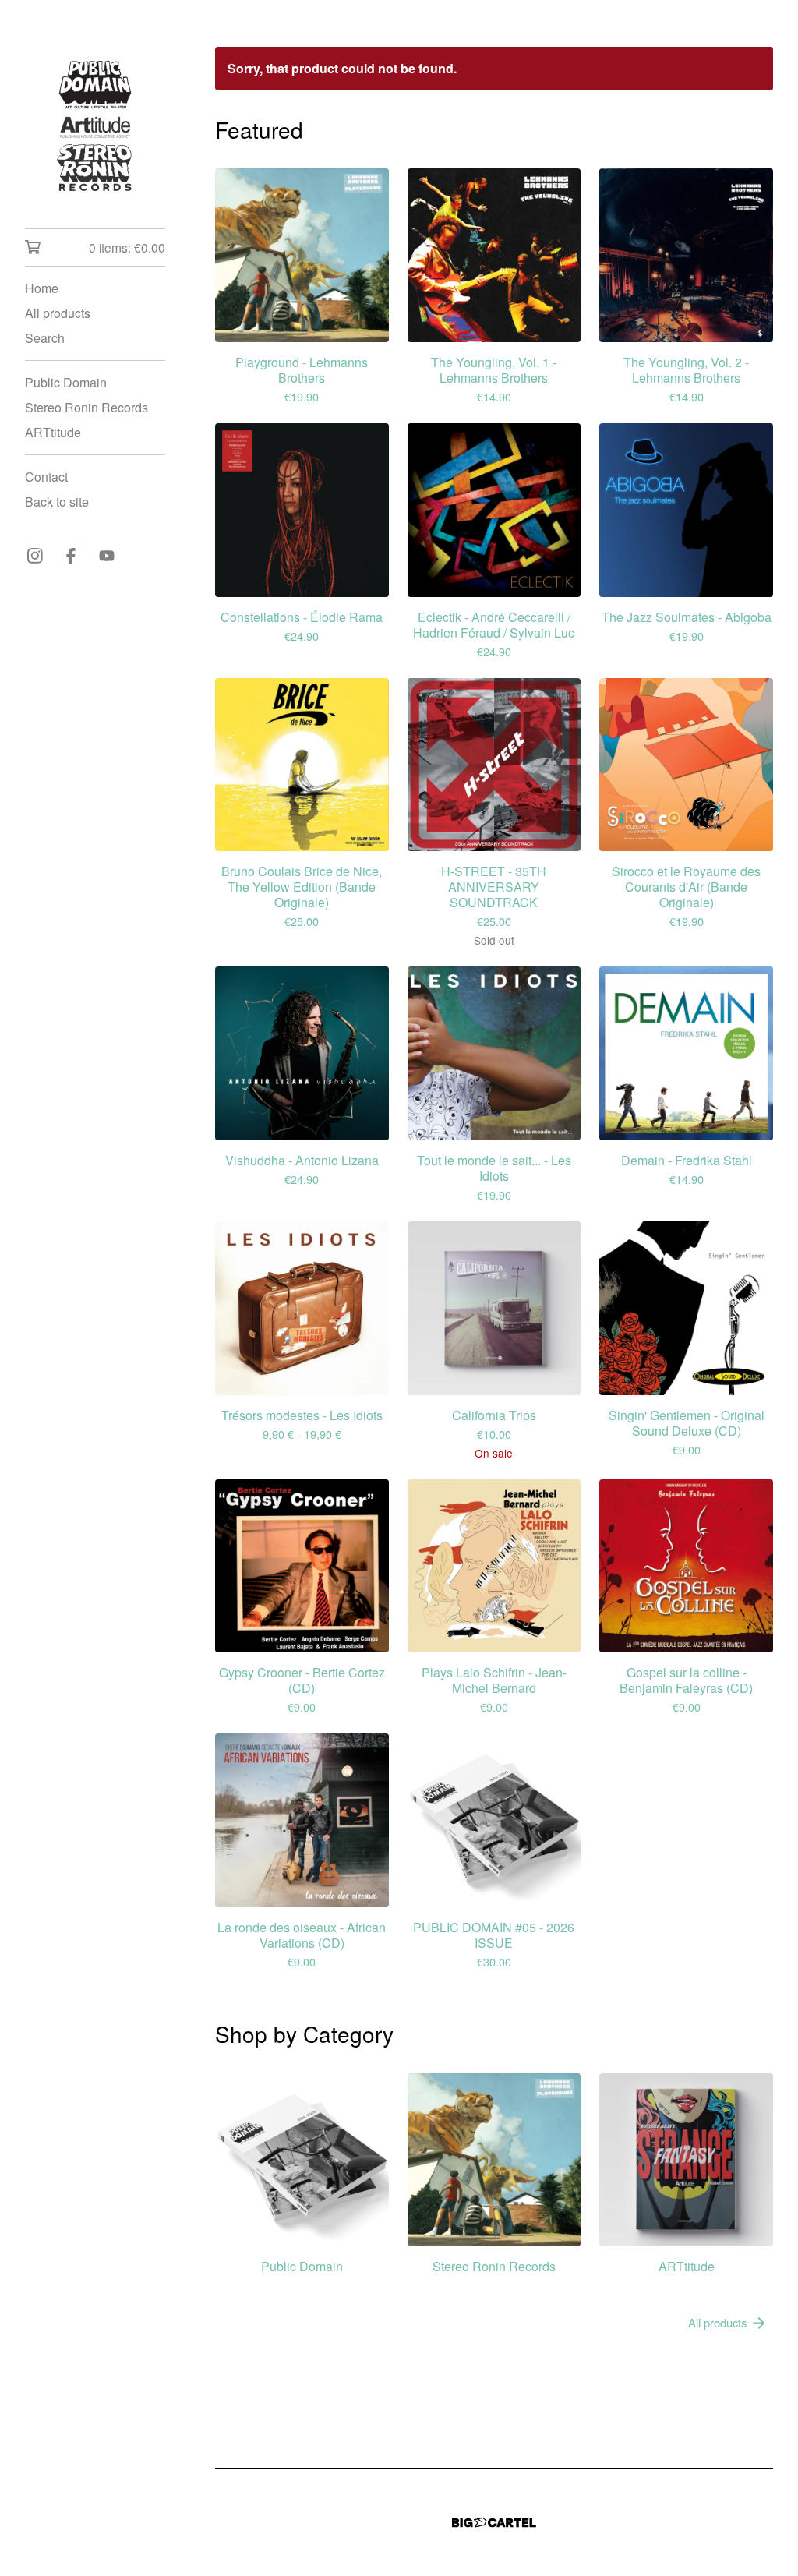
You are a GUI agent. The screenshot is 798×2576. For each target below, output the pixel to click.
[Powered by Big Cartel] (494, 2523)
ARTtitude (53, 432)
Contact (46, 477)
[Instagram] (35, 556)
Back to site (57, 502)
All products (58, 313)
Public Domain (66, 382)
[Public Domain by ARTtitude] (95, 125)
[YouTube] (107, 556)
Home (42, 288)
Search (45, 338)
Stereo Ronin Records (87, 407)
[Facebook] (71, 556)
